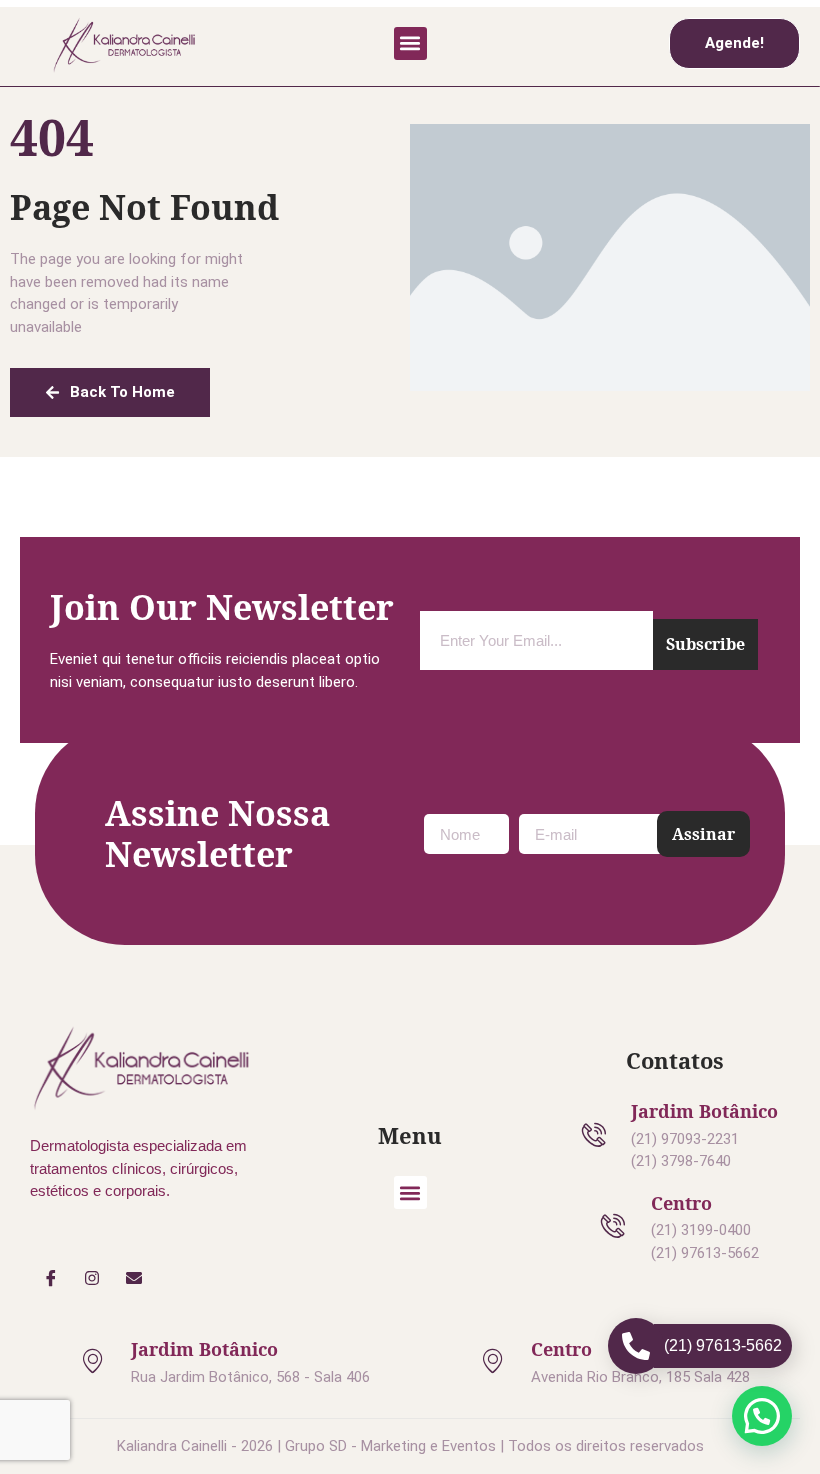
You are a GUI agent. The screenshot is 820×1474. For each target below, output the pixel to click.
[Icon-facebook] (51, 1278)
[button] (410, 43)
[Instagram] (93, 1278)
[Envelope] (134, 1278)
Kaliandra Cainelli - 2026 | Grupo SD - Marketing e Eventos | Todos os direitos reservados (410, 1446)
